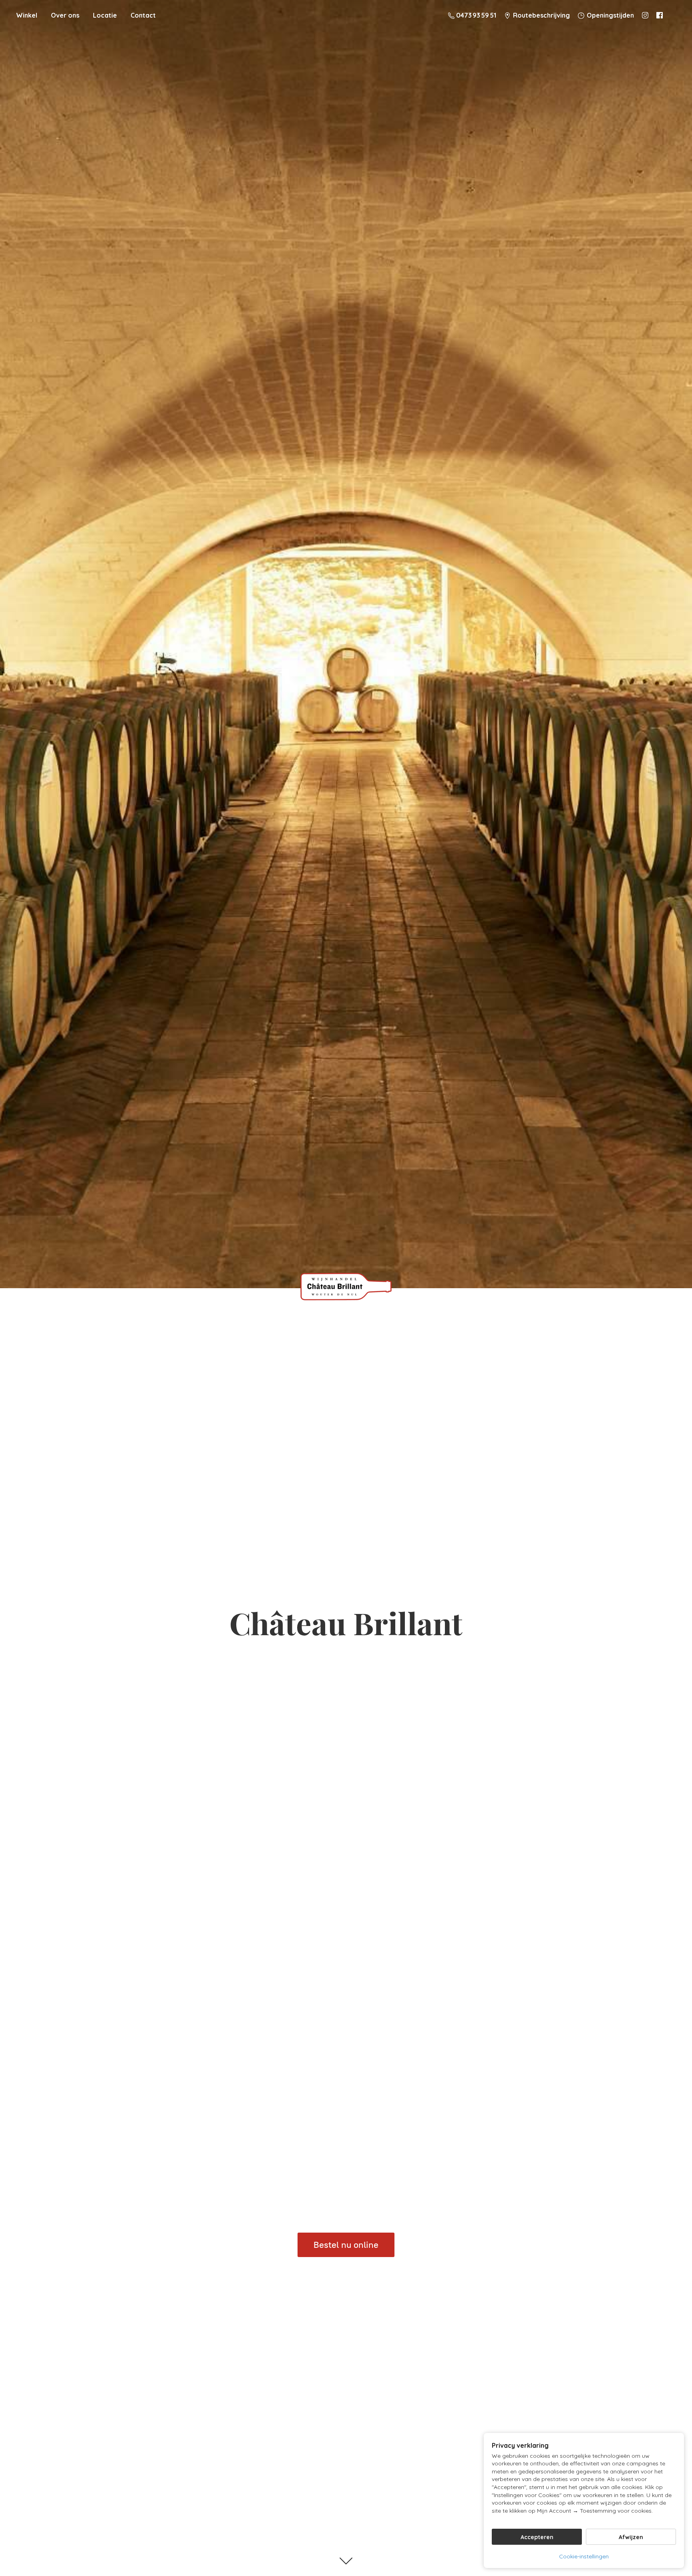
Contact (143, 15)
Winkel (27, 15)
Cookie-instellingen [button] (584, 2556)
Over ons (65, 15)
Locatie (105, 15)
